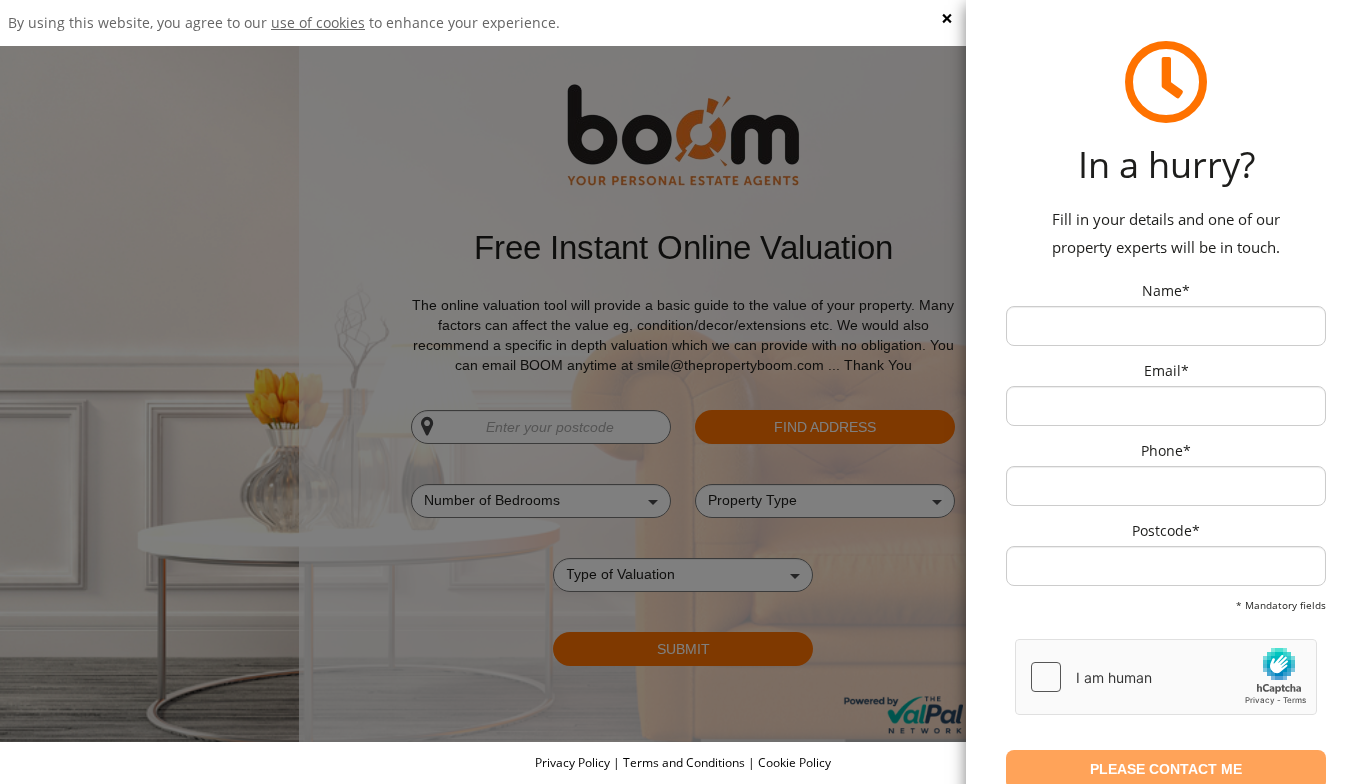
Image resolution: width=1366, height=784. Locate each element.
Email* (1166, 370)
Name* (1166, 290)
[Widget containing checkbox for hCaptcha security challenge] (1166, 677)
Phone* (1166, 450)
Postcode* (1166, 530)
